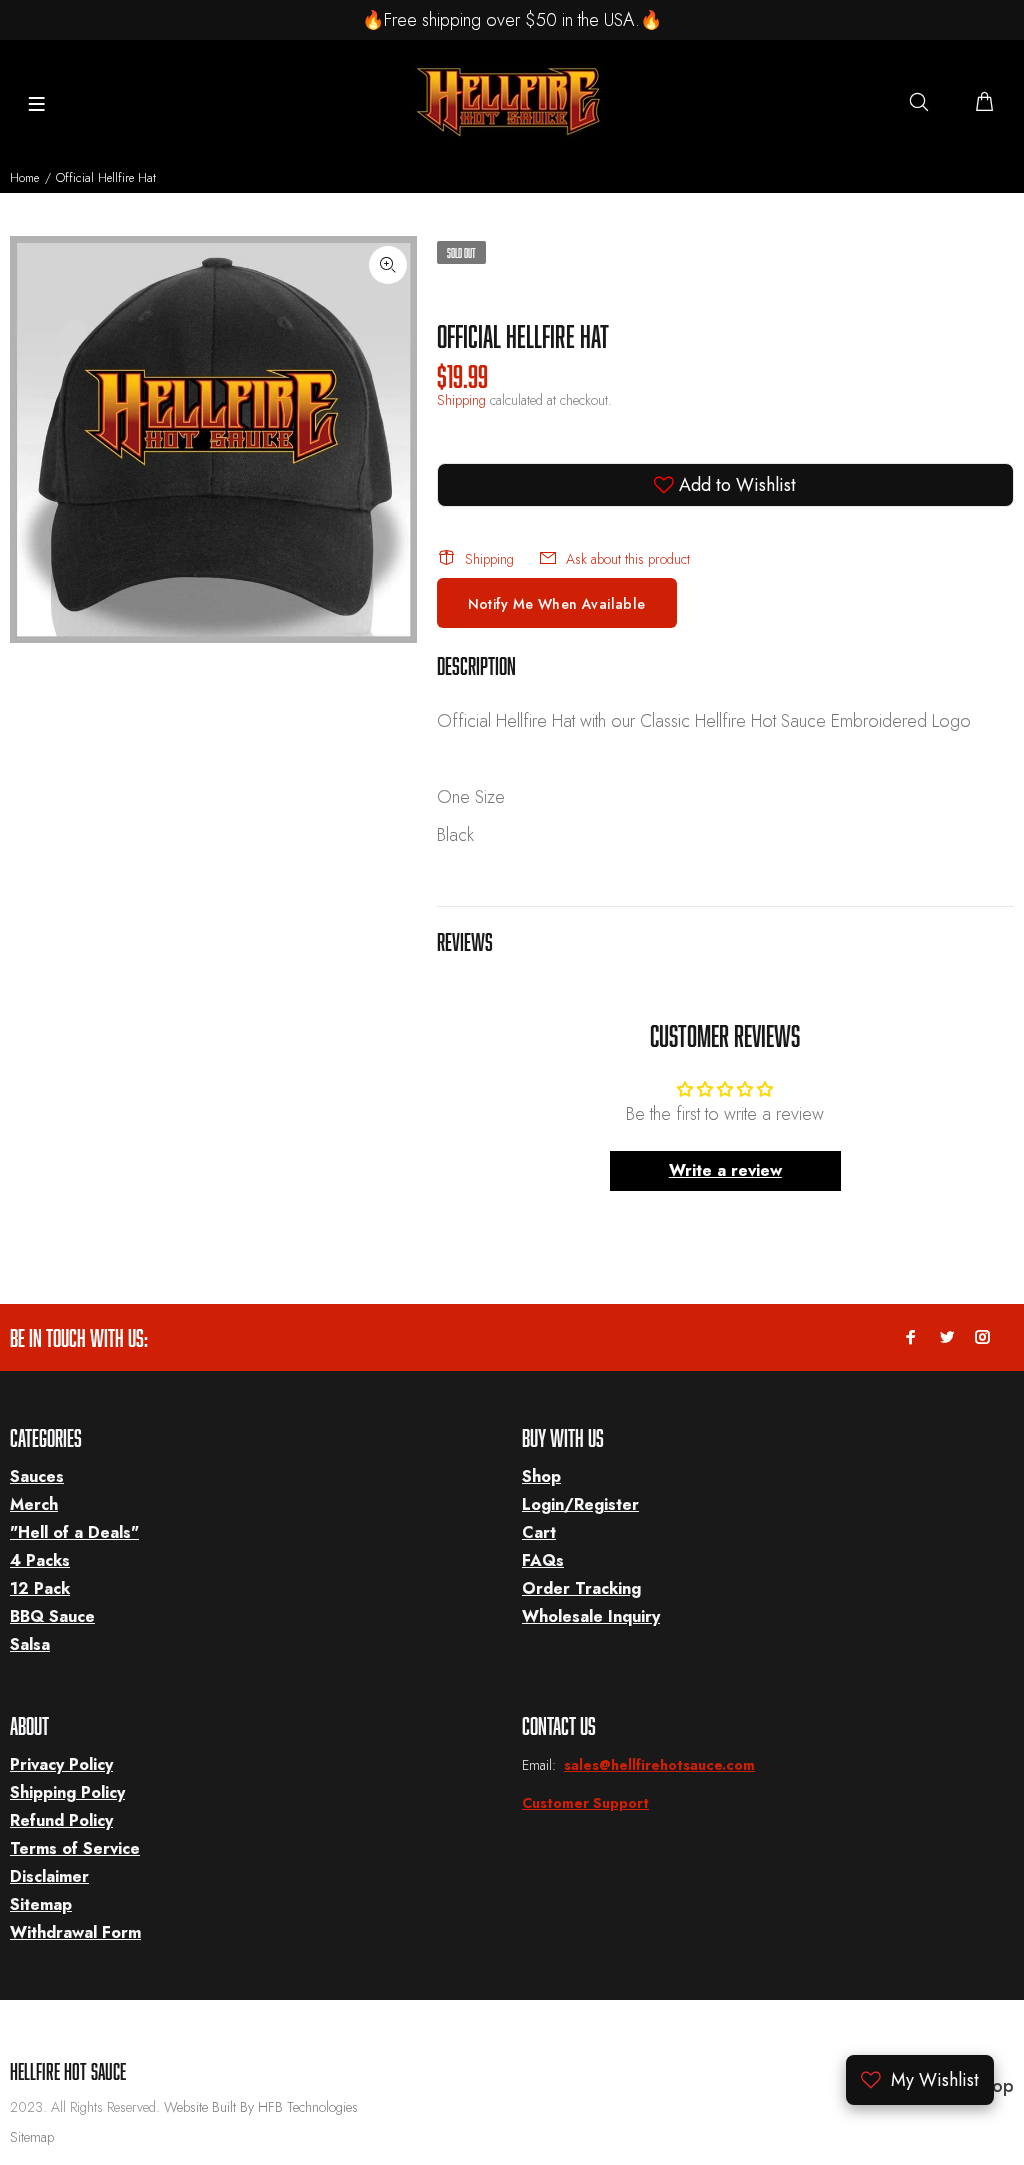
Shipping (461, 400)
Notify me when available (557, 604)
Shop (541, 1476)
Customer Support (585, 1803)
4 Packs (40, 1560)
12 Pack (40, 1588)
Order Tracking (581, 1588)
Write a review (725, 1170)
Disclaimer (49, 1876)
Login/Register (580, 1504)
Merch (34, 1504)
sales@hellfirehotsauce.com (659, 1765)
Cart (539, 1532)
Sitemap (41, 1904)
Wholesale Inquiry (591, 1616)
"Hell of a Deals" (74, 1532)
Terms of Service (75, 1848)
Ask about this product (628, 559)
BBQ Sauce (52, 1616)
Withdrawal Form (75, 1932)
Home (24, 178)
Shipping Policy (67, 1792)
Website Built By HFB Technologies (261, 2107)
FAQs (543, 1560)
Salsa (30, 1644)
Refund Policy (61, 1820)
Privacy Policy (61, 1764)
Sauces (37, 1476)
